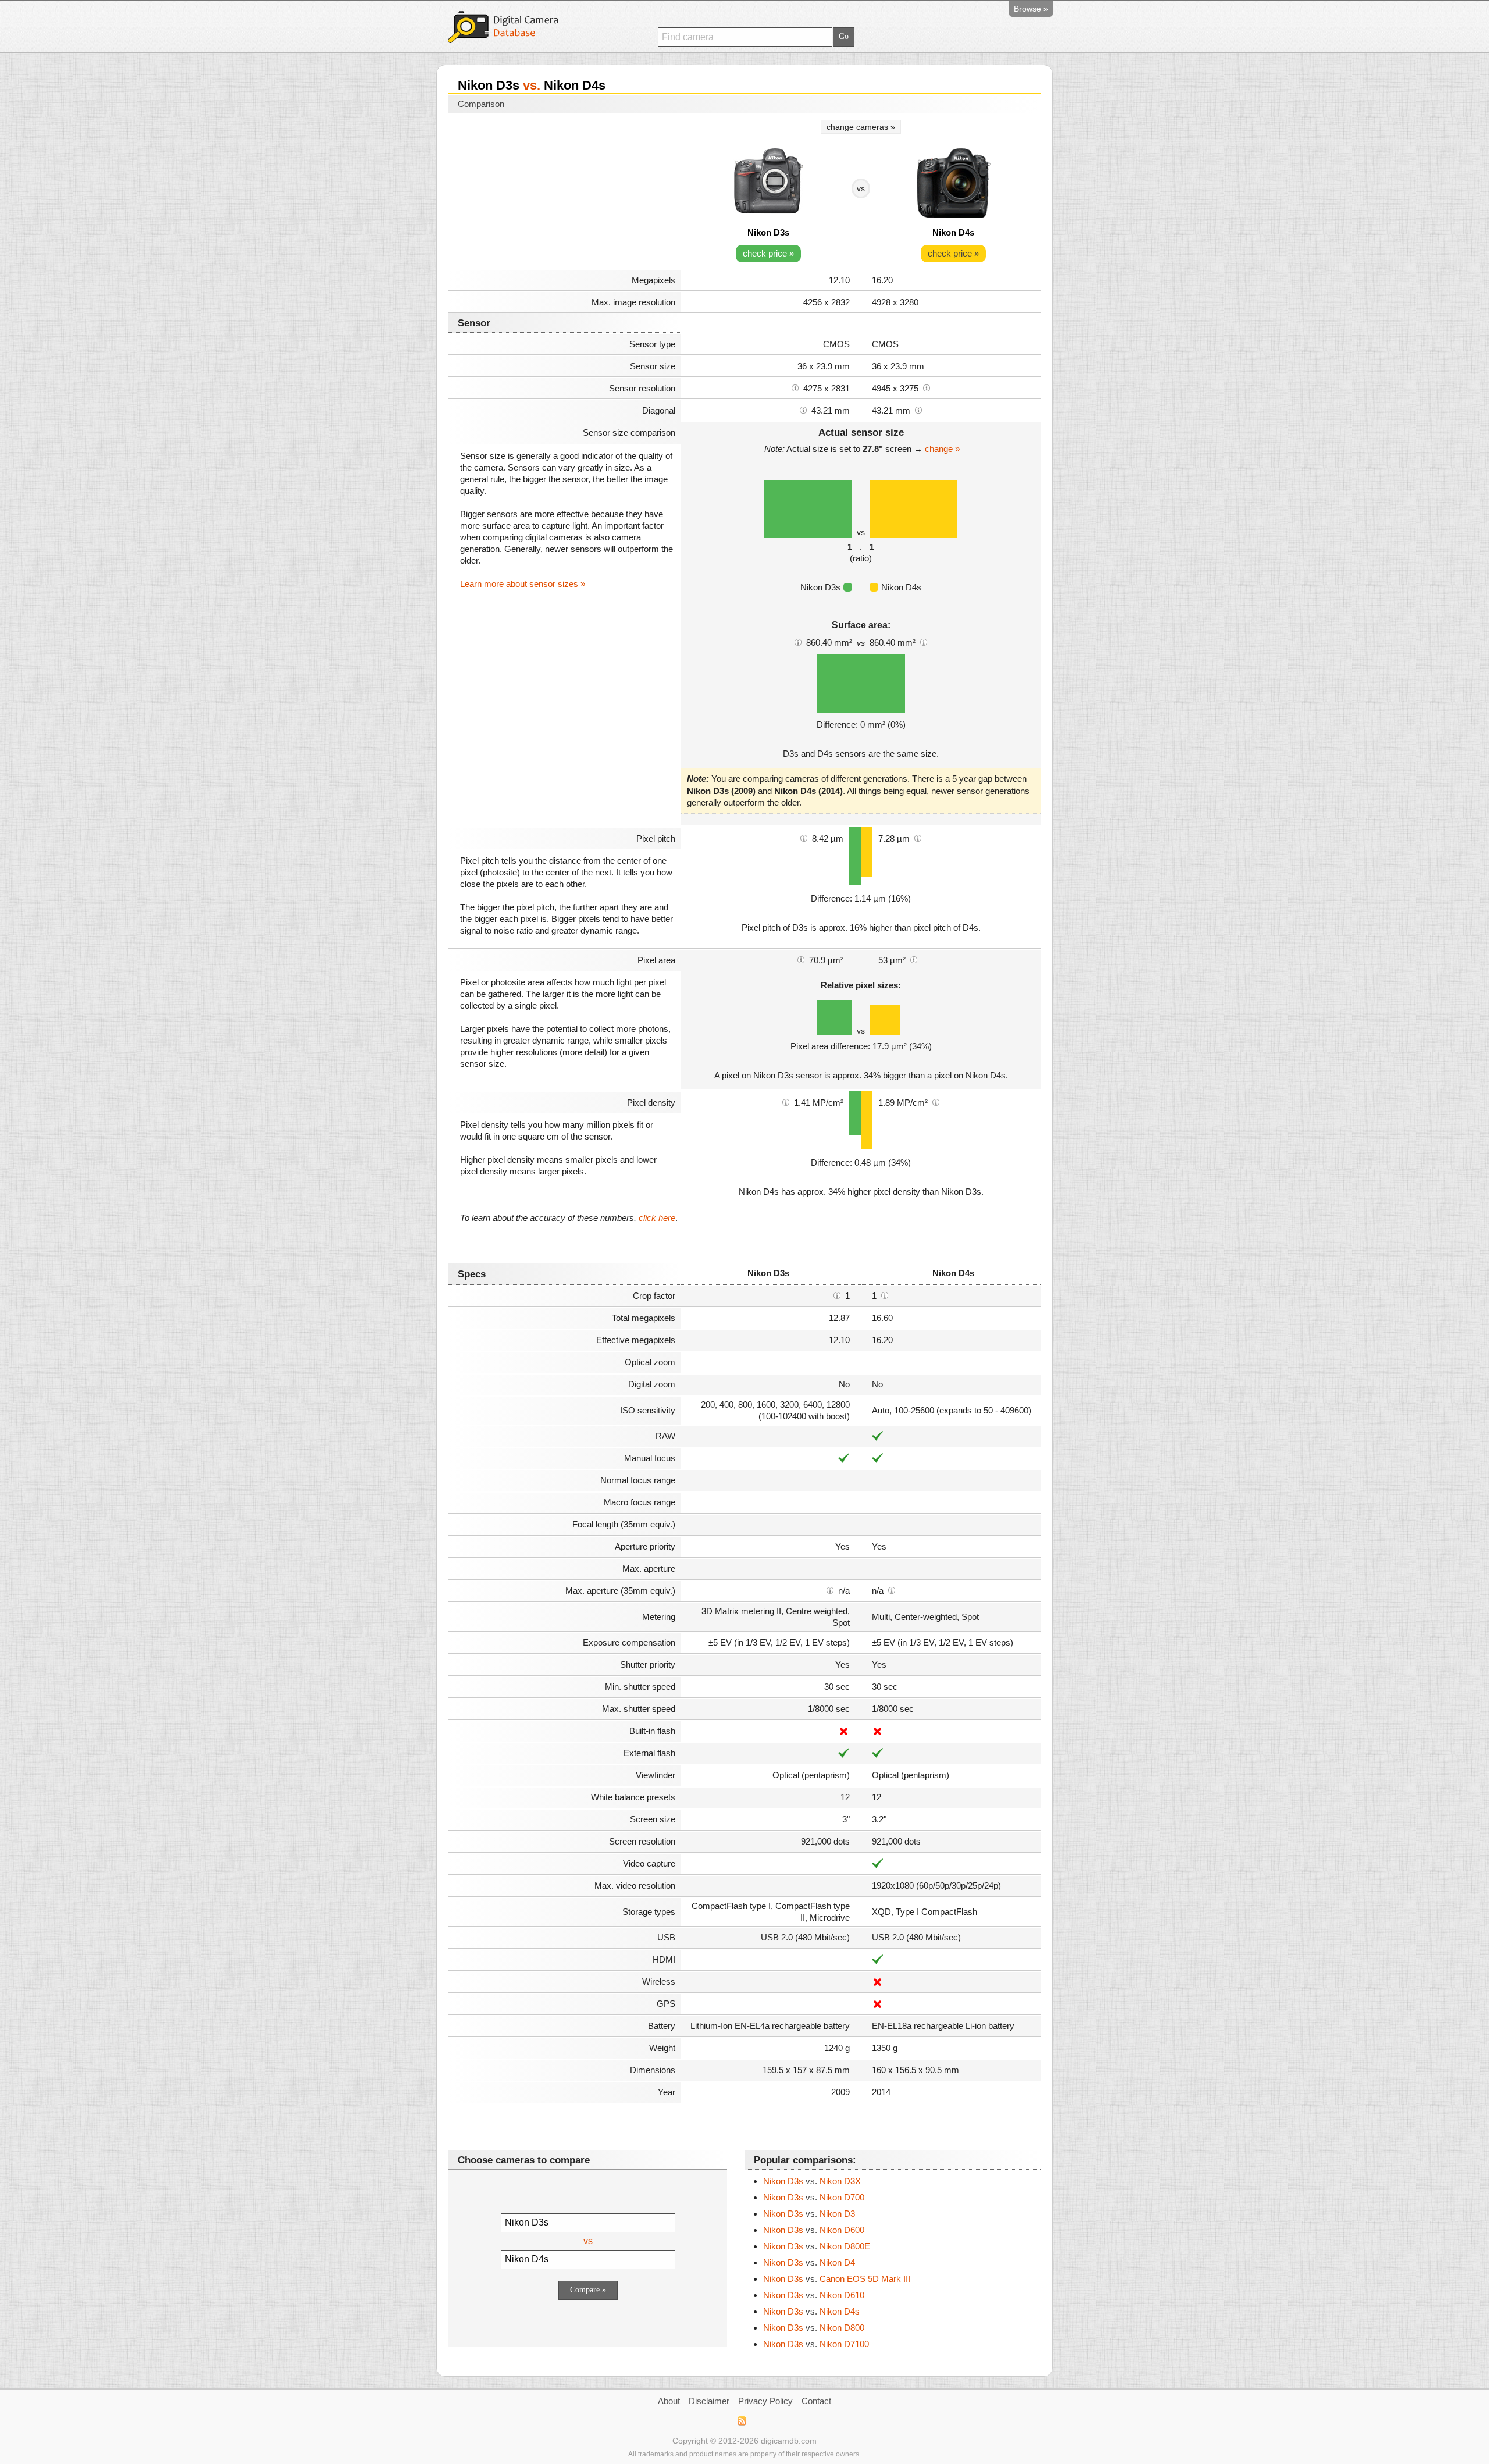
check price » (768, 253)
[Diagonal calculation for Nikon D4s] (918, 410)
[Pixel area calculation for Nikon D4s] (914, 959)
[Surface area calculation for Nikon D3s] (798, 642)
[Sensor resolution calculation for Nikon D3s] (795, 387)
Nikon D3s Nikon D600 (814, 2230)
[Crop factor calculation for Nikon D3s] (837, 1295)
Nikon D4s (953, 232)
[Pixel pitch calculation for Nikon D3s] (804, 838)
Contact (816, 2401)
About (669, 2401)
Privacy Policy (765, 2401)
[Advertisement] (565, 193)
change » (942, 449)
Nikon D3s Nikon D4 (809, 2262)
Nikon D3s (768, 232)
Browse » (1031, 9)
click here (657, 1218)
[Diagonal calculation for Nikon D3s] (803, 410)
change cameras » (861, 127)
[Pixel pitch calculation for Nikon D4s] (918, 838)
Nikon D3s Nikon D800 (814, 2328)
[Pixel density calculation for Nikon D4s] (936, 1102)
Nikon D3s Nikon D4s (811, 2311)
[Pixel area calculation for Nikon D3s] (801, 959)
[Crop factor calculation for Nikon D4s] (885, 1295)
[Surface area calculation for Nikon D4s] (924, 642)
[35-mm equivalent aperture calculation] (830, 1590)
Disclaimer (709, 2401)
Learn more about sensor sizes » (523, 584)
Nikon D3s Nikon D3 (809, 2214)
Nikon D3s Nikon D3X (812, 2181)
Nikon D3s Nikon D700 (814, 2197)
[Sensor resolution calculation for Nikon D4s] (927, 387)
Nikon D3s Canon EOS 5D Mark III (837, 2279)
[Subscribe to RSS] (741, 2421)
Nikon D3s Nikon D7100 (816, 2344)
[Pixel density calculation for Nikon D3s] (786, 1102)
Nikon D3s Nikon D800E (817, 2246)
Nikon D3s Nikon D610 (814, 2295)
